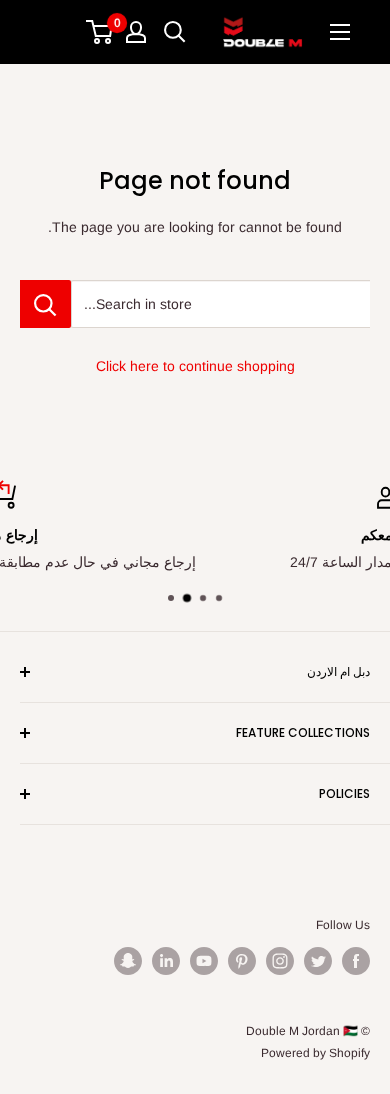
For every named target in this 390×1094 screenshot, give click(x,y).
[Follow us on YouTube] (204, 961)
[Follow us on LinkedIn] (166, 961)
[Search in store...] (45, 304)
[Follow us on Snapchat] (128, 961)
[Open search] (175, 32)
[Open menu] (340, 32)
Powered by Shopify (315, 1053)
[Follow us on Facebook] (356, 961)
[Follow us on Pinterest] (242, 961)
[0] (100, 32)
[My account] (136, 32)
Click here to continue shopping (195, 366)
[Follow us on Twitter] (318, 961)
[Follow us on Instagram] (280, 961)
